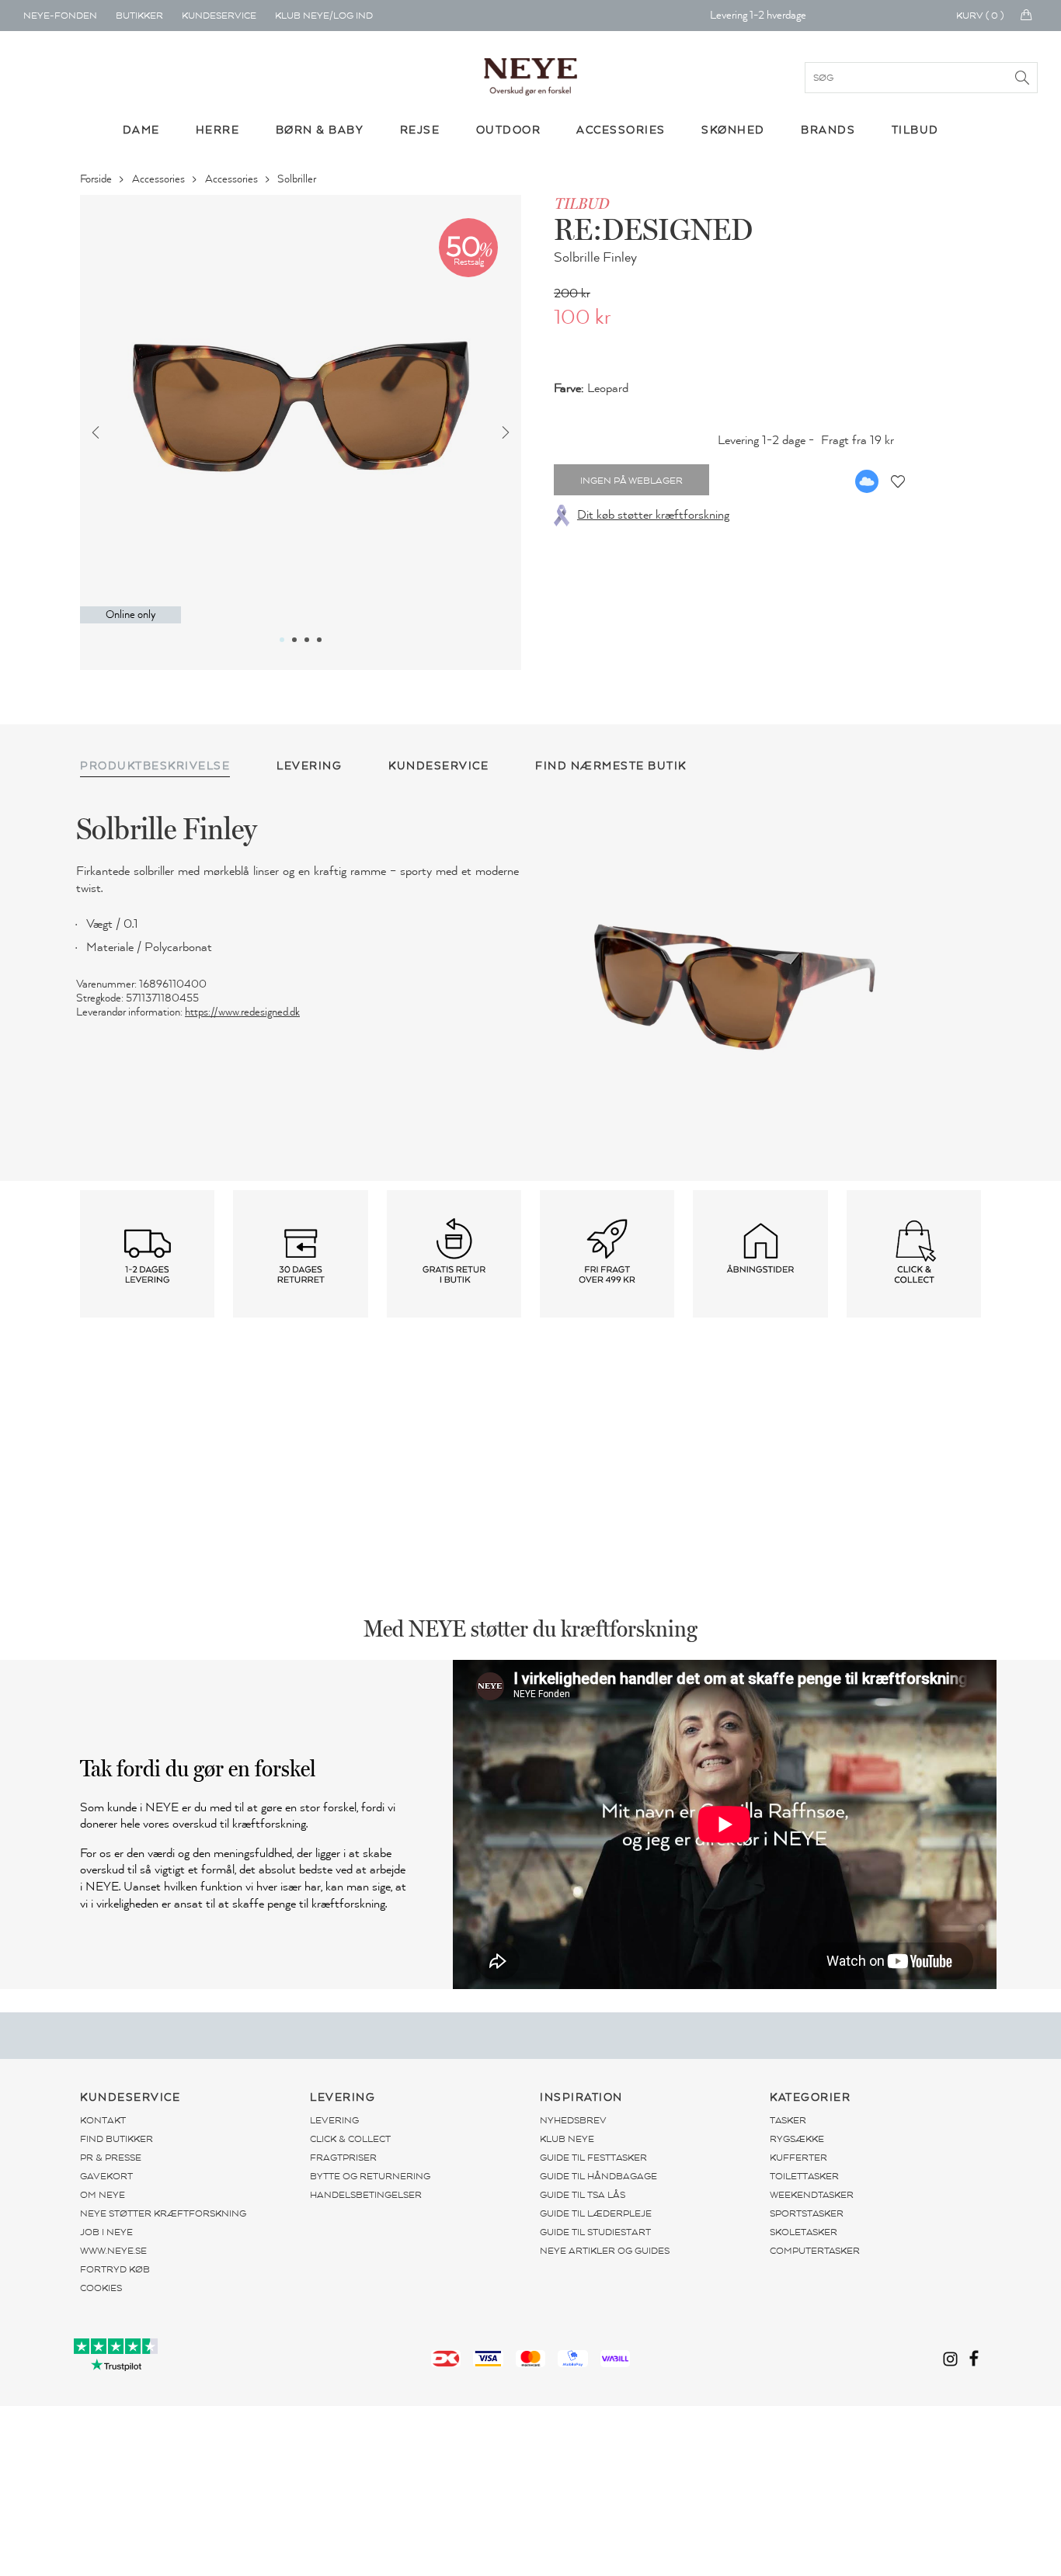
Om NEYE (103, 2195)
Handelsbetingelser (366, 2195)
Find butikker (117, 2139)
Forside (97, 179)
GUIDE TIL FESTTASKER (593, 2158)
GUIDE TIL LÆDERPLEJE (596, 2213)
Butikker (139, 16)
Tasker (788, 2120)
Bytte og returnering (370, 2176)
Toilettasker (804, 2176)
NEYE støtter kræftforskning (163, 2213)
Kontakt (103, 2120)
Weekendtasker (812, 2195)
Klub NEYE (567, 2139)
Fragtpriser (343, 2158)
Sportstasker (807, 2213)
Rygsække (797, 2139)
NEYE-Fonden (60, 16)
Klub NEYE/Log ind (324, 16)
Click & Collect (350, 2139)
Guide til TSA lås (583, 2195)
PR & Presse (111, 2158)
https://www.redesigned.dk (242, 1012)
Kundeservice (219, 16)
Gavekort (106, 2176)
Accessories (160, 179)
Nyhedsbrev (573, 2120)
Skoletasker (804, 2232)
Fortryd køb (115, 2269)
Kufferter (798, 2158)
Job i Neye (106, 2232)
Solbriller (298, 179)
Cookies (101, 2288)
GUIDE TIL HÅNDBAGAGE (598, 2176)
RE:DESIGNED (653, 229)
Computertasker (815, 2251)
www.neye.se (113, 2251)
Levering (334, 2120)
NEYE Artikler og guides (605, 2251)
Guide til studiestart (595, 2232)
